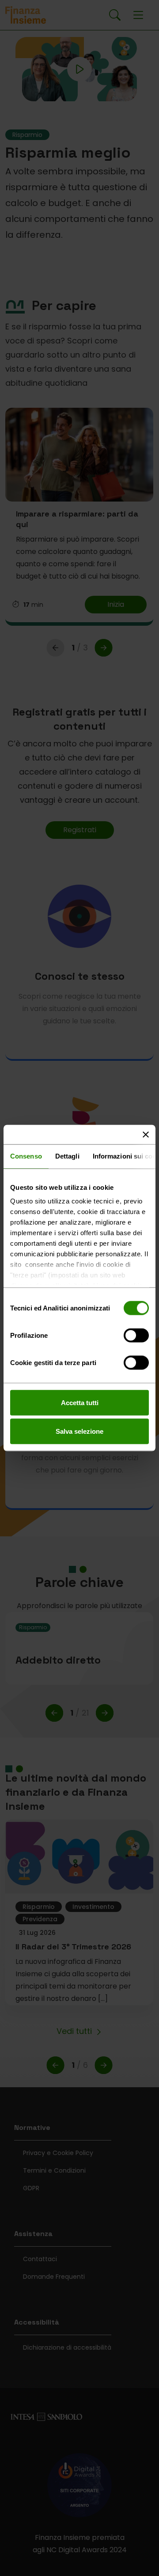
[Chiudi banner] (146, 1135)
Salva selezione (79, 1431)
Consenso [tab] (26, 1156)
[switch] (136, 1336)
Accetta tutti (80, 1402)
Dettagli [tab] (67, 1156)
